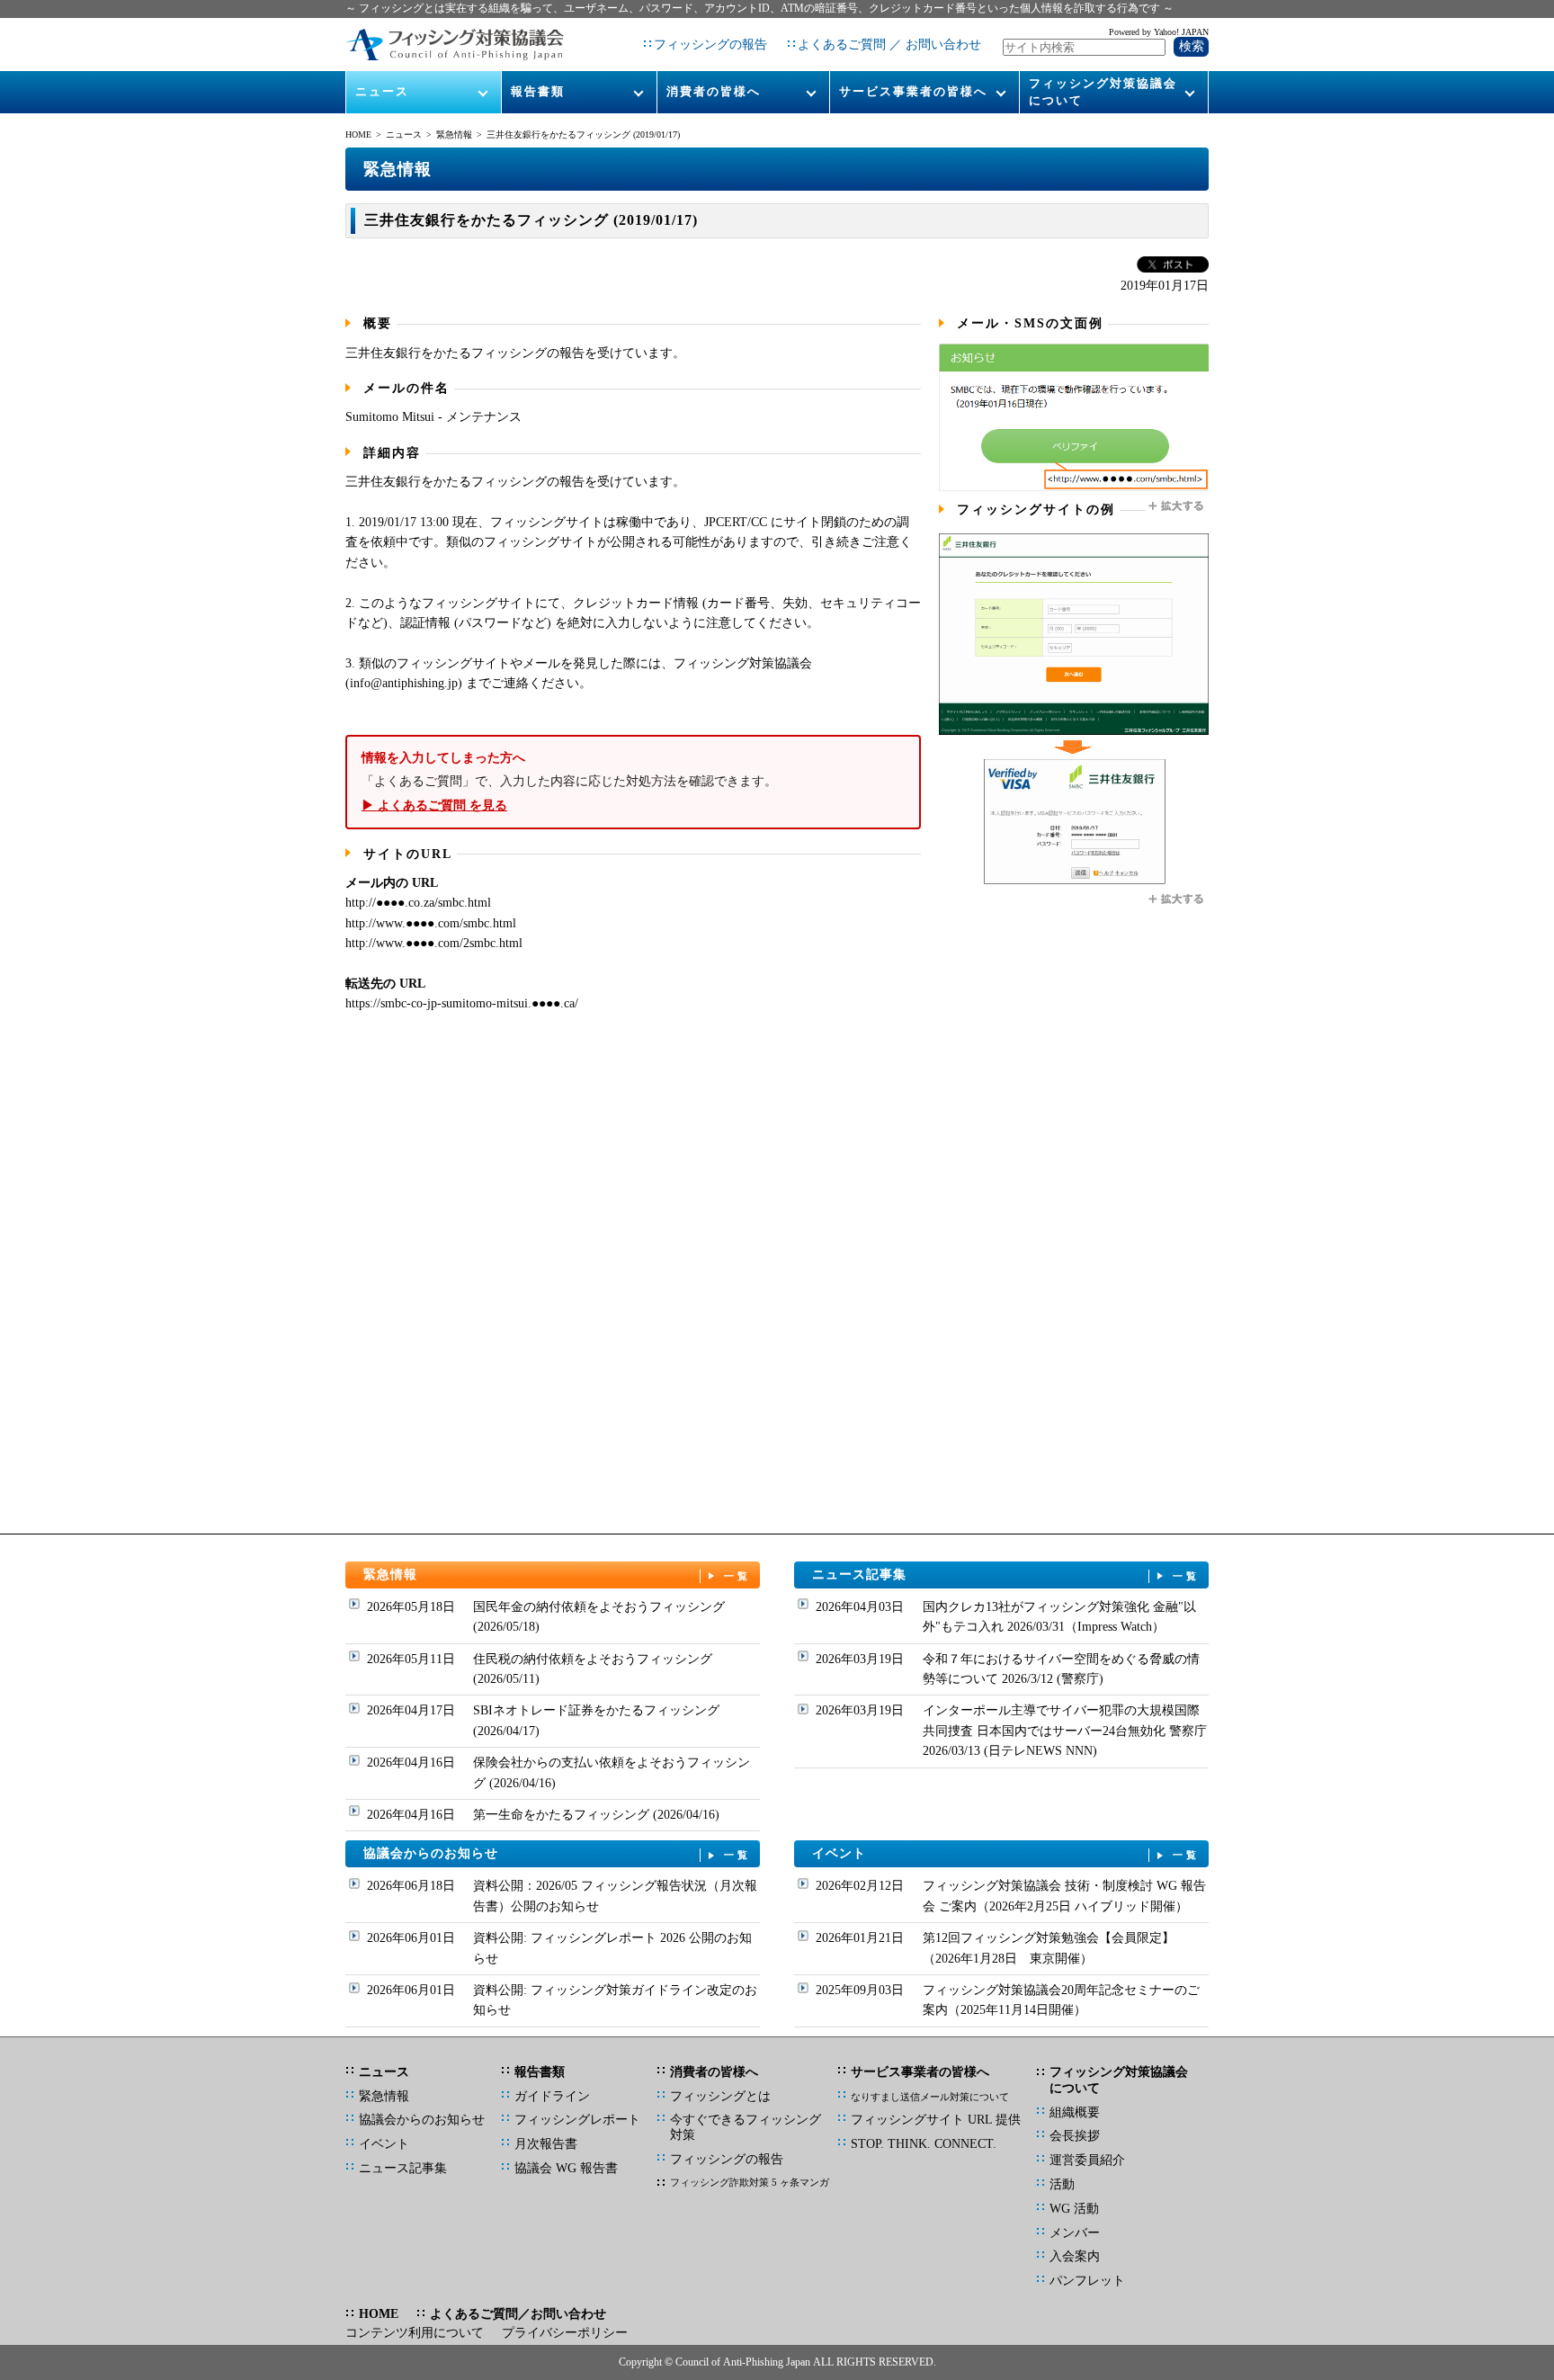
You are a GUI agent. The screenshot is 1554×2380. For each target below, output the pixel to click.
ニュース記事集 (1006, 1575)
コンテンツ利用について (415, 2333)
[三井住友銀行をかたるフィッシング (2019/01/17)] (1074, 487)
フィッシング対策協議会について (1103, 91)
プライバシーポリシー (565, 2333)
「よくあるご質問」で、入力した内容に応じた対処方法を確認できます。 (569, 782)
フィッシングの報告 (710, 45)
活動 (1062, 2184)
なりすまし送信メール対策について (930, 2097)
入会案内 (1075, 2256)
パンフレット (1087, 2281)
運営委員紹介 (1087, 2160)
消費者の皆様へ (714, 91)
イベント (1006, 1853)
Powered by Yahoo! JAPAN (1159, 32)
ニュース (382, 91)
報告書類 (538, 91)
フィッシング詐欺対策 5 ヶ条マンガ (750, 2182)
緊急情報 (454, 134)
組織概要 (1075, 2112)
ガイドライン (552, 2096)
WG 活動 (1074, 2209)
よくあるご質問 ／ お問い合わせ (889, 45)
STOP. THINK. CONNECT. (924, 2144)
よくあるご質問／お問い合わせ (518, 2314)
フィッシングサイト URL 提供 (936, 2120)
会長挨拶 (1075, 2136)
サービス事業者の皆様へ (913, 91)
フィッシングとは (720, 2096)
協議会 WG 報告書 (566, 2168)
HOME (358, 134)
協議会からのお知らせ (558, 1853)
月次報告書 (546, 2144)
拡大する (1177, 506)
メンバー (1075, 2233)
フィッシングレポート (577, 2120)
